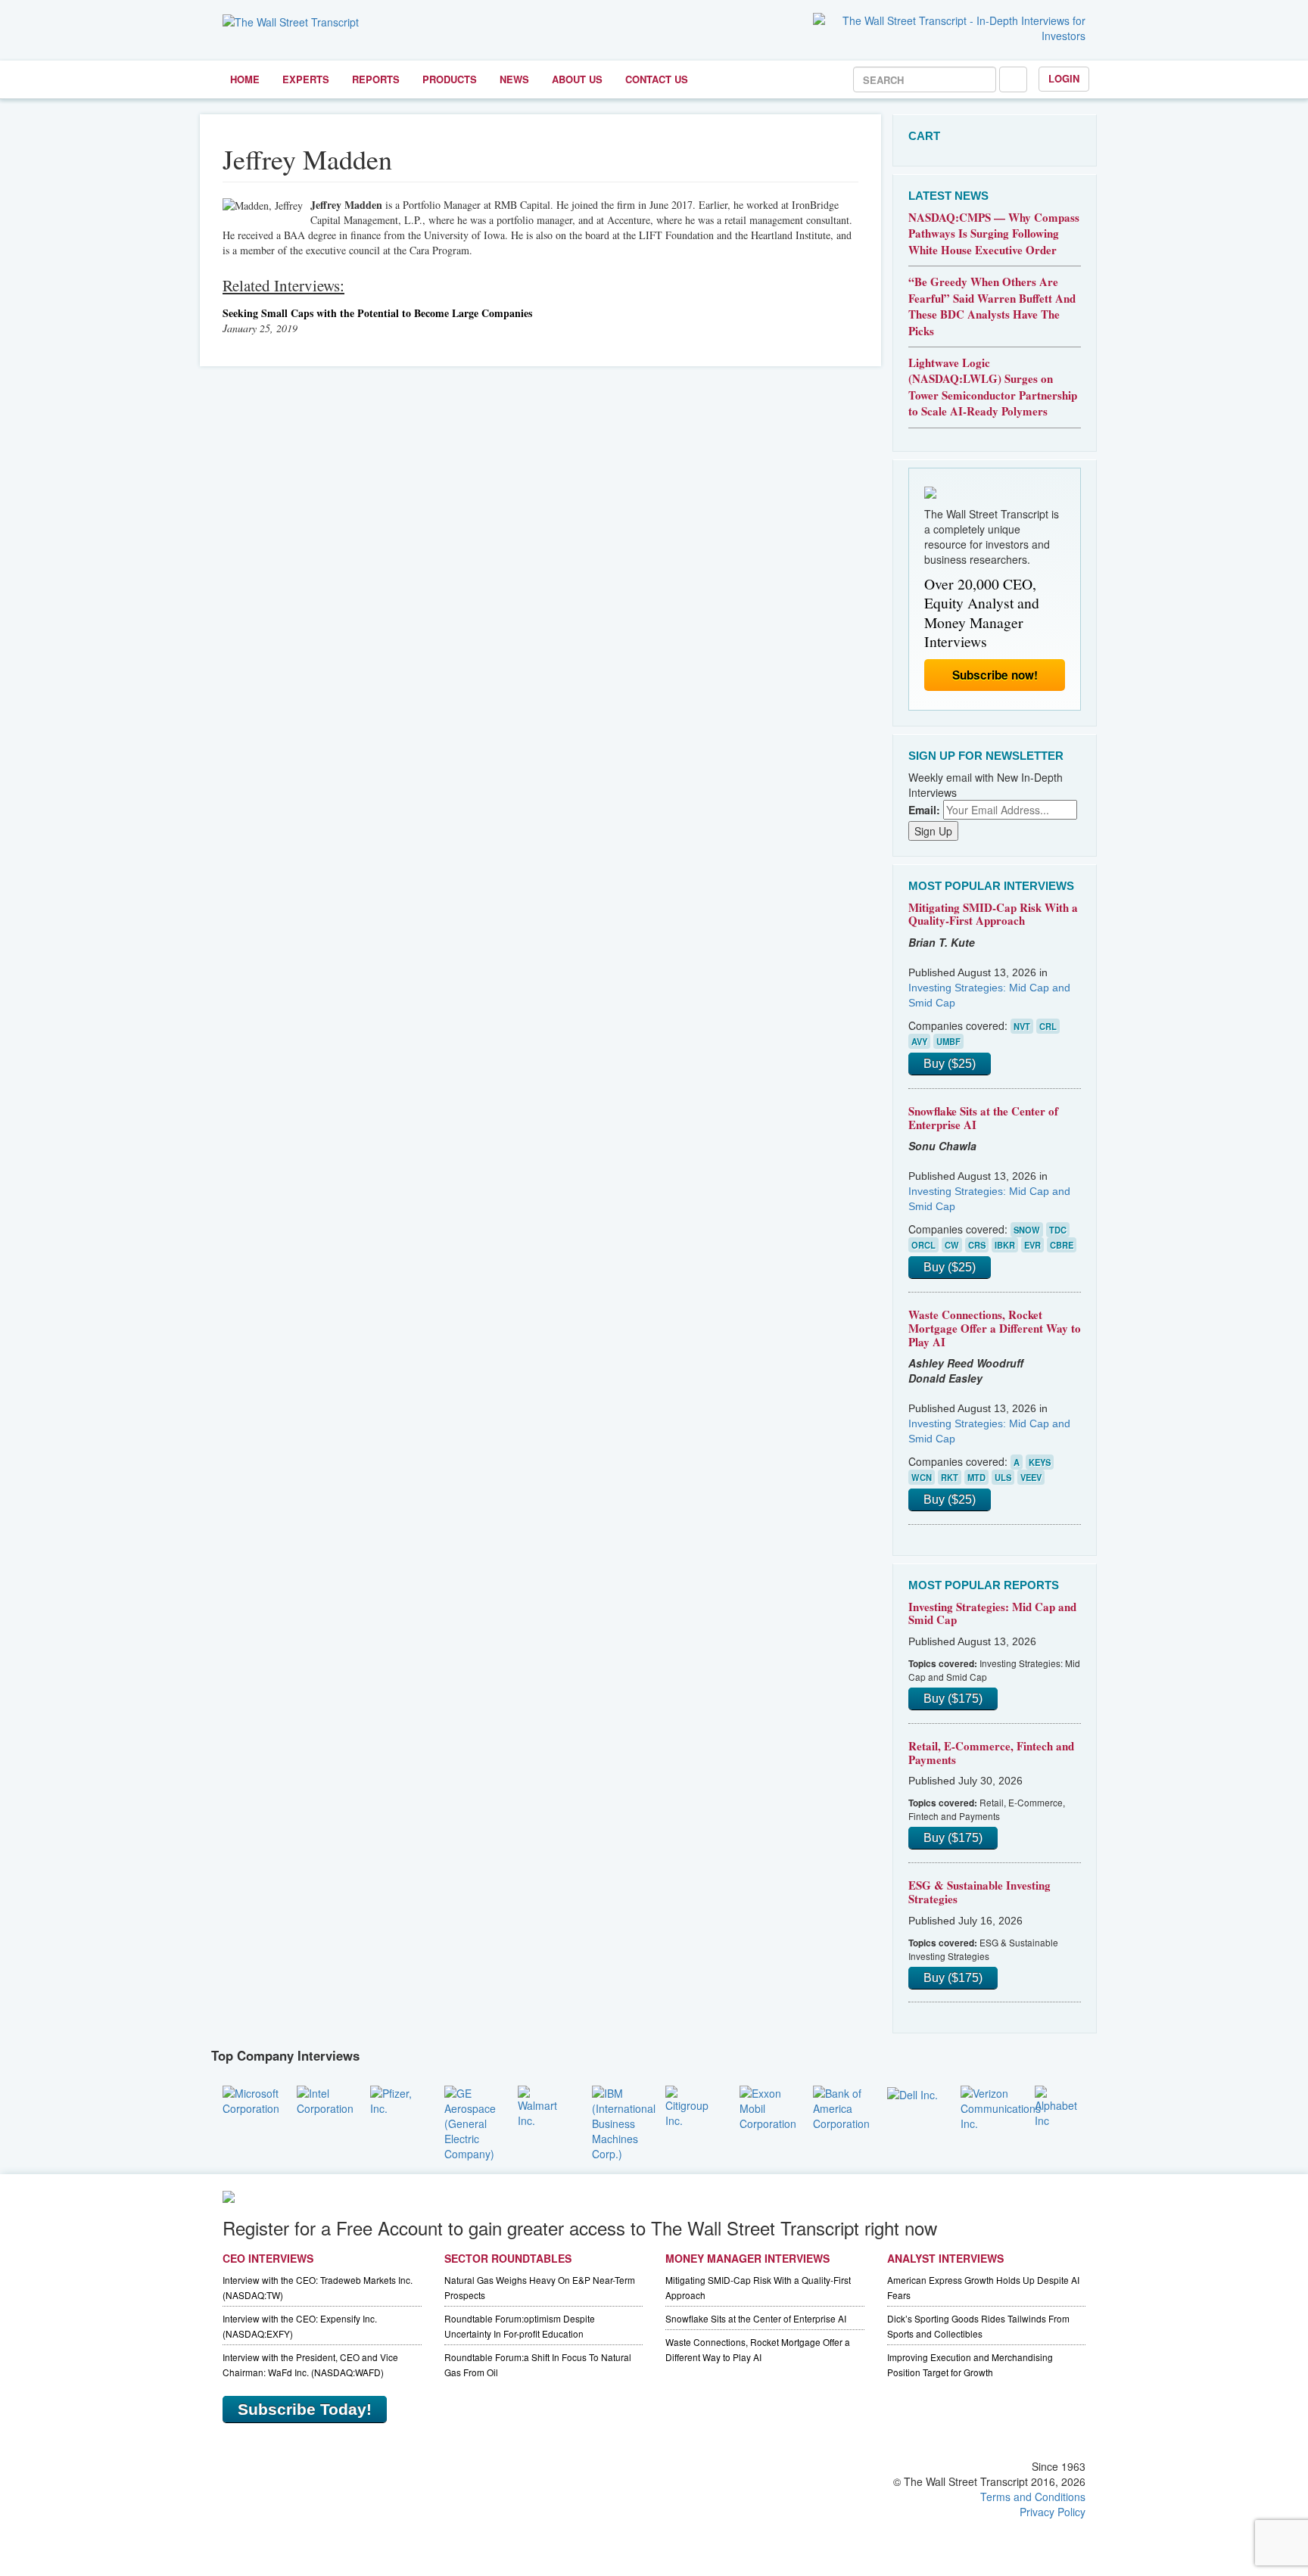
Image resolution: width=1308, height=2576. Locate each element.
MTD (976, 1477)
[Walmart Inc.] (543, 2105)
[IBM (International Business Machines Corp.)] (624, 2121)
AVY (919, 1041)
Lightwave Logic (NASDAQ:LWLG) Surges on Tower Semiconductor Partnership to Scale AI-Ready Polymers (993, 387)
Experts (306, 79)
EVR (1032, 1245)
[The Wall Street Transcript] (291, 20)
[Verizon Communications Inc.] (1001, 2106)
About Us (577, 79)
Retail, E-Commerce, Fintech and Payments (991, 1753)
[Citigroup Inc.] (691, 2105)
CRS (977, 1245)
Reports (376, 79)
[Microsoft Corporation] (251, 2098)
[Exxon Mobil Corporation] (768, 2106)
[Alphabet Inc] (1060, 2105)
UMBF (948, 1041)
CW (952, 1245)
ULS (1003, 1477)
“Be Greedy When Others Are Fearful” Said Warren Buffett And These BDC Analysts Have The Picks (992, 306)
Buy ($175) (953, 1699)
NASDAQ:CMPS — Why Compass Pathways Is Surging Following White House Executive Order (994, 233)
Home (245, 79)
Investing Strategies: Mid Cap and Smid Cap (992, 1613)
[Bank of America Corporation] (841, 2106)
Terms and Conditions (1033, 2497)
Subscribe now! (995, 675)
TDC (1058, 1230)
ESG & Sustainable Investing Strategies (979, 1892)
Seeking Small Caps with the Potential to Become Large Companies (377, 313)
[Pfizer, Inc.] (396, 2098)
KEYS (1040, 1462)
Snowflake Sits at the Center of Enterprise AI (983, 1118)
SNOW (1027, 1230)
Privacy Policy (1053, 2512)
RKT (950, 1477)
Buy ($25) (950, 1064)
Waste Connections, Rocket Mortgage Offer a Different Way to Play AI (995, 1328)
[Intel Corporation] (325, 2098)
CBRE (1062, 1245)
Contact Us (657, 79)
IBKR (1005, 1245)
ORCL (923, 1245)
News (514, 79)
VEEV (1031, 1477)
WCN (922, 1477)
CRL (1048, 1026)
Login (1064, 78)
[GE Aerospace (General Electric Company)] (470, 2121)
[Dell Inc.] (912, 2093)
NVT (1022, 1026)
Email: (924, 810)
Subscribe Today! (305, 2409)
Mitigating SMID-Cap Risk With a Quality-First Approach (993, 914)
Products (450, 79)
